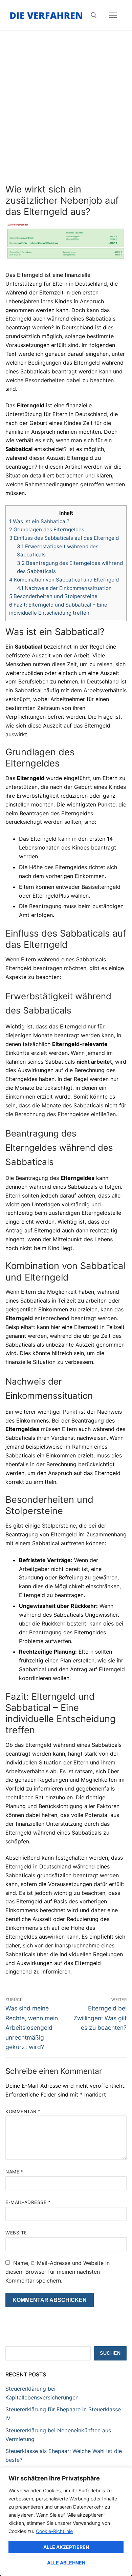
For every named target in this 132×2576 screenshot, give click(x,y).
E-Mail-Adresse (28, 2202)
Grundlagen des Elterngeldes (47, 529)
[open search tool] (94, 15)
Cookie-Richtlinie (54, 2531)
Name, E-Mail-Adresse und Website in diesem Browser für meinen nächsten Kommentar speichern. (58, 2272)
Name (14, 2172)
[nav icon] (113, 15)
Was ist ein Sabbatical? (39, 521)
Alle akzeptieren (66, 2547)
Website (16, 2233)
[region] (66, 2522)
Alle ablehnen (66, 2563)
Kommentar (23, 2111)
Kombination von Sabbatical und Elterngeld (64, 580)
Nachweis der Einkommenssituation (64, 588)
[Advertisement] (66, 114)
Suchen (110, 2353)
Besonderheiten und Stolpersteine (53, 596)
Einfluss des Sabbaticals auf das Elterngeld (64, 538)
